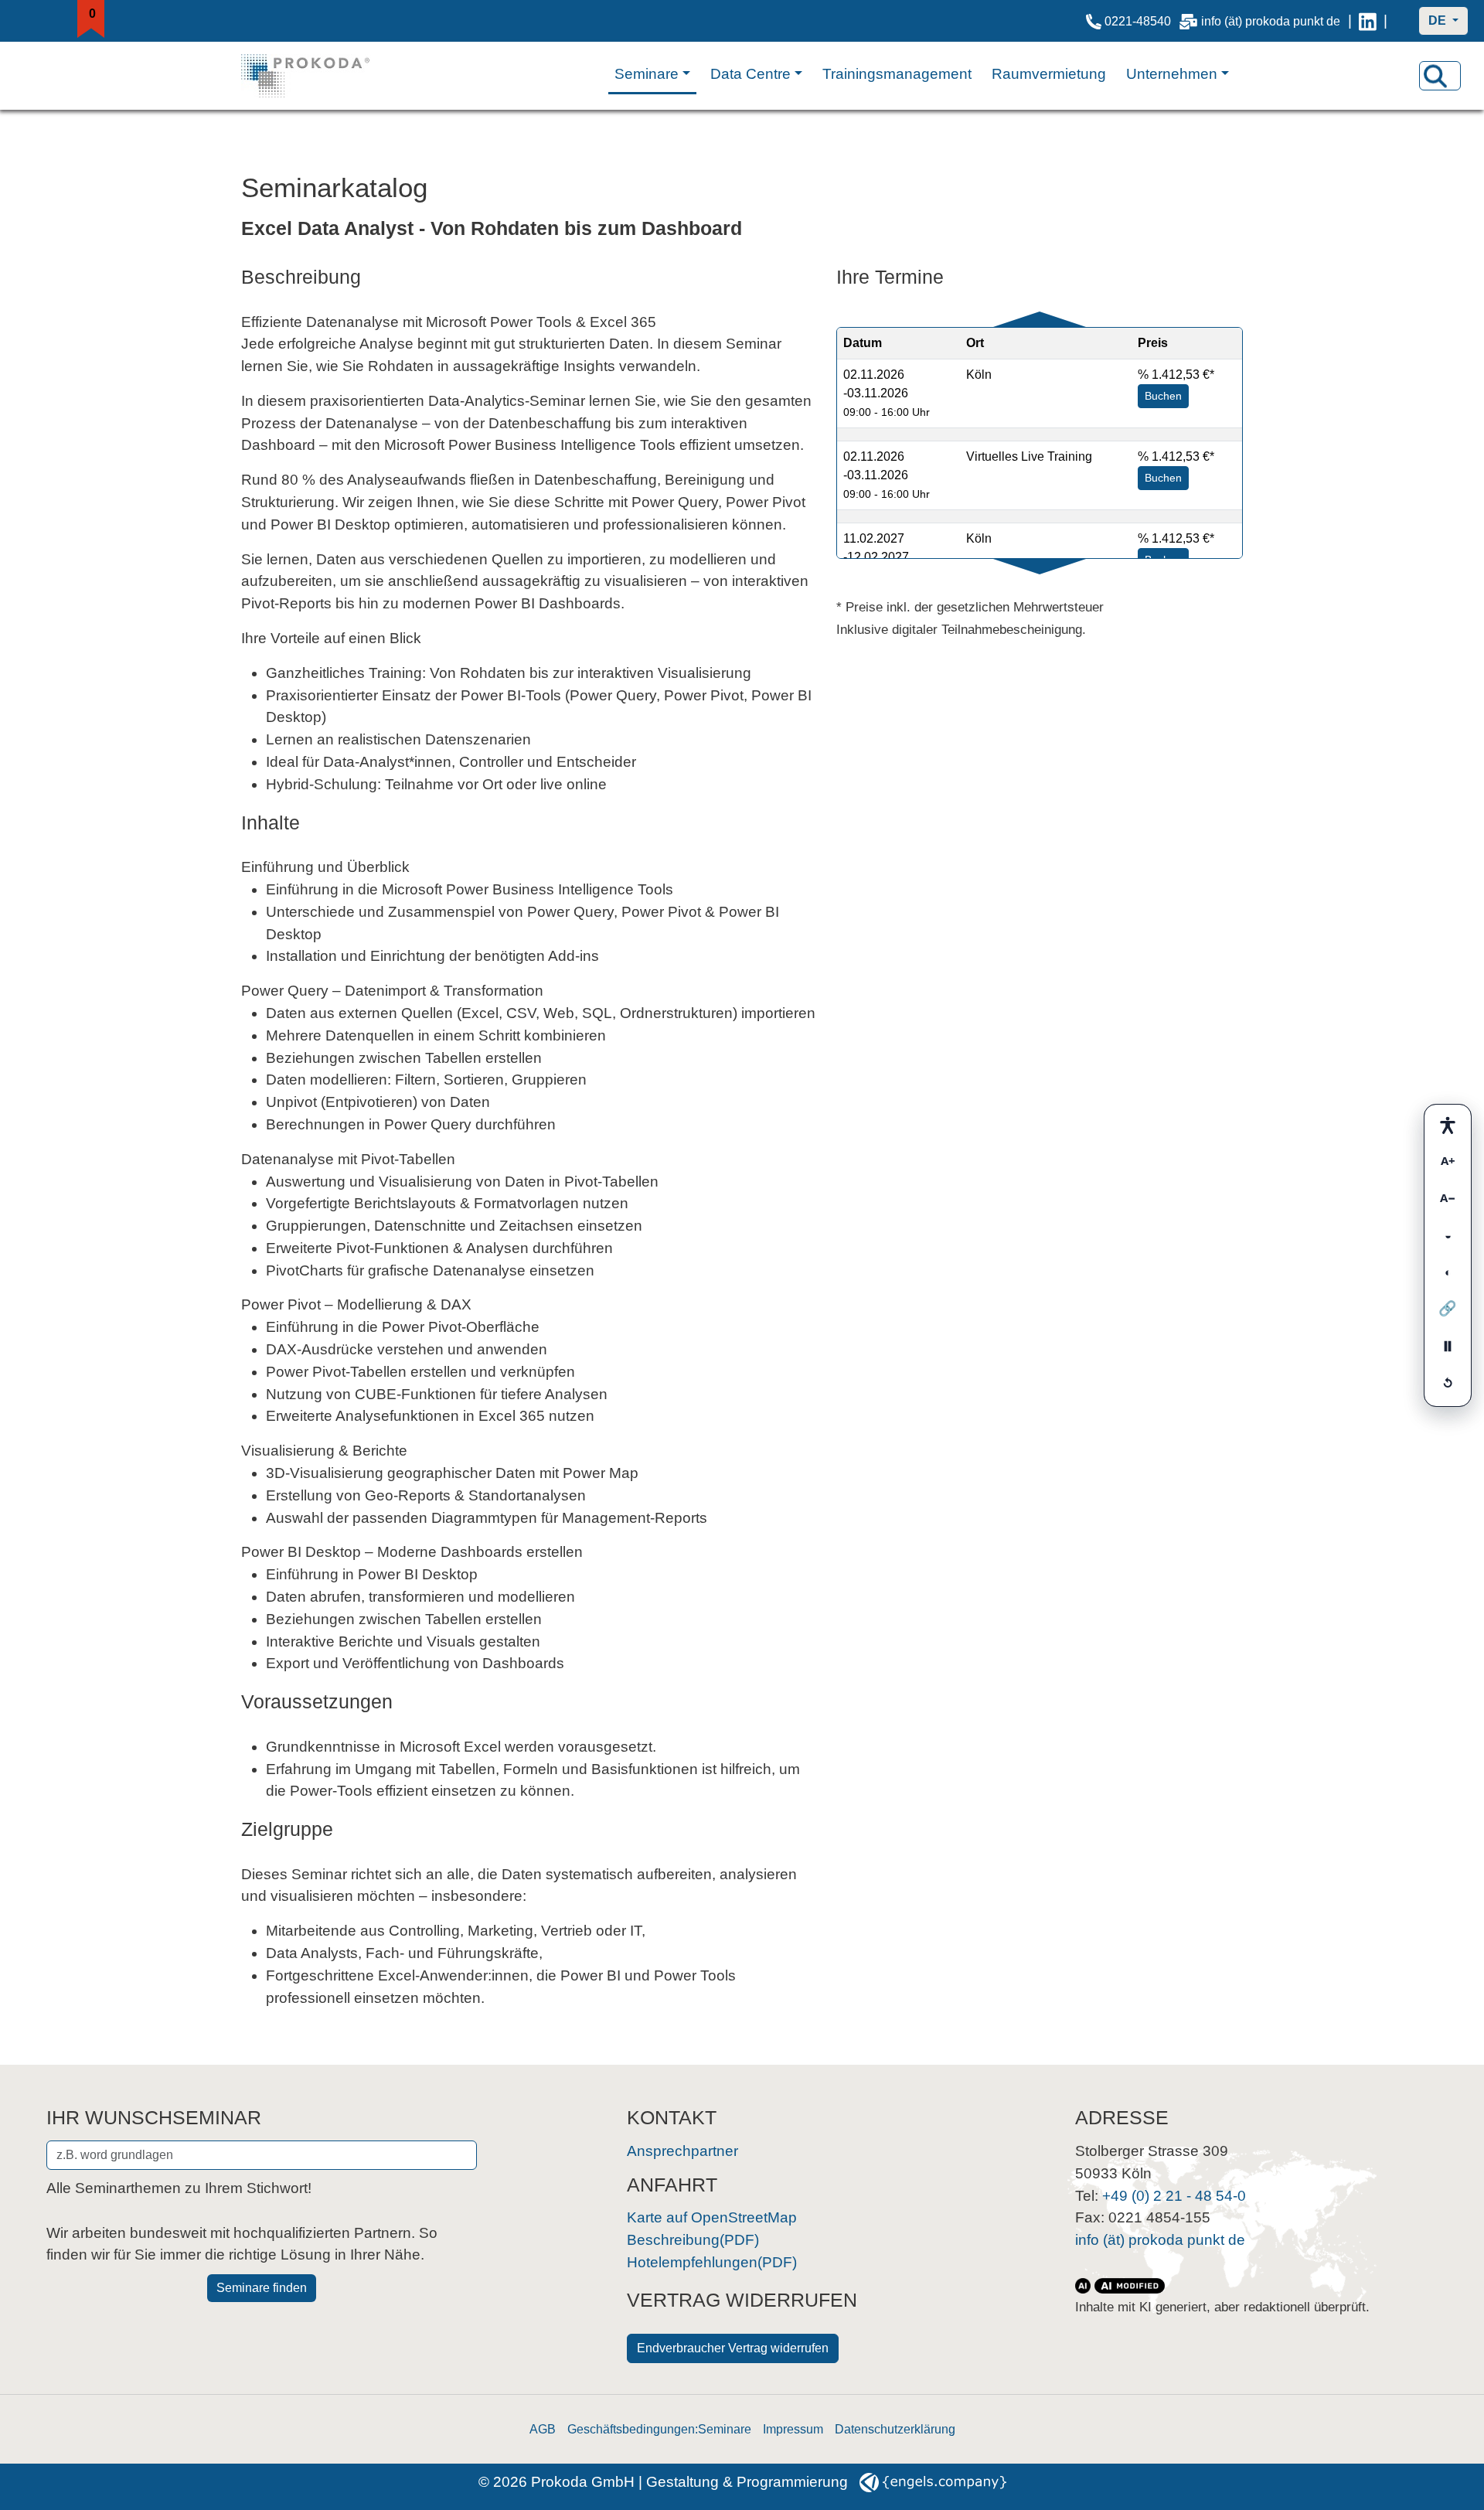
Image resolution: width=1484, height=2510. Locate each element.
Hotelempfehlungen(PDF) (712, 2262)
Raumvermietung (1049, 74)
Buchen (1163, 396)
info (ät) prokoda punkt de (1269, 21)
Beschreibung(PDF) (693, 2240)
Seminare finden (262, 2288)
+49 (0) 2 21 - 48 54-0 (1174, 2196)
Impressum (793, 2429)
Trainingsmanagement (897, 74)
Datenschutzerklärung (895, 2429)
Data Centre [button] (751, 74)
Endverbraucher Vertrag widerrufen (733, 2348)
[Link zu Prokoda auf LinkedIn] (1368, 21)
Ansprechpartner (682, 2151)
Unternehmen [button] (1172, 74)
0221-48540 (1136, 21)
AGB (543, 2429)
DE (1439, 20)
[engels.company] (933, 2482)
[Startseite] (321, 76)
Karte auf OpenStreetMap (712, 2217)
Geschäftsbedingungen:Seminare (659, 2429)
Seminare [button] (647, 74)
